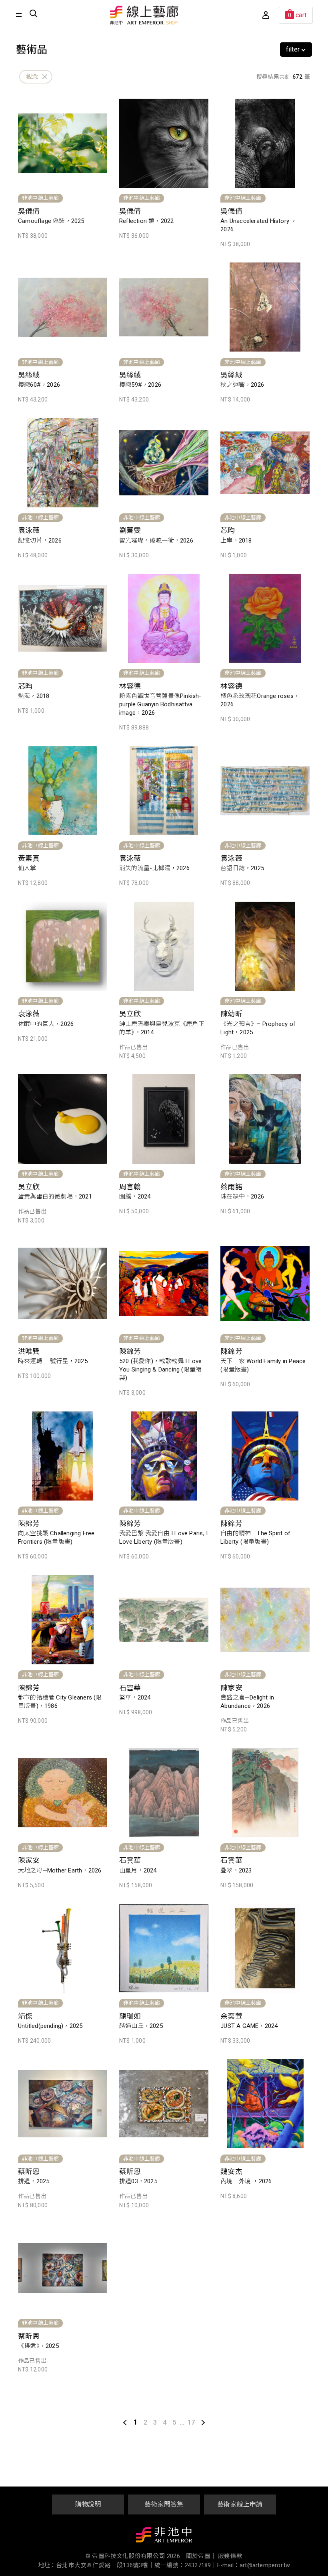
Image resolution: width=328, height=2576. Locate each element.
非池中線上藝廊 (144, 15)
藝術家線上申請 (240, 2504)
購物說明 (88, 2504)
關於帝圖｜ (201, 2556)
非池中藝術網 (164, 2536)
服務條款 (230, 2556)
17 (191, 2422)
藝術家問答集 (164, 2504)
